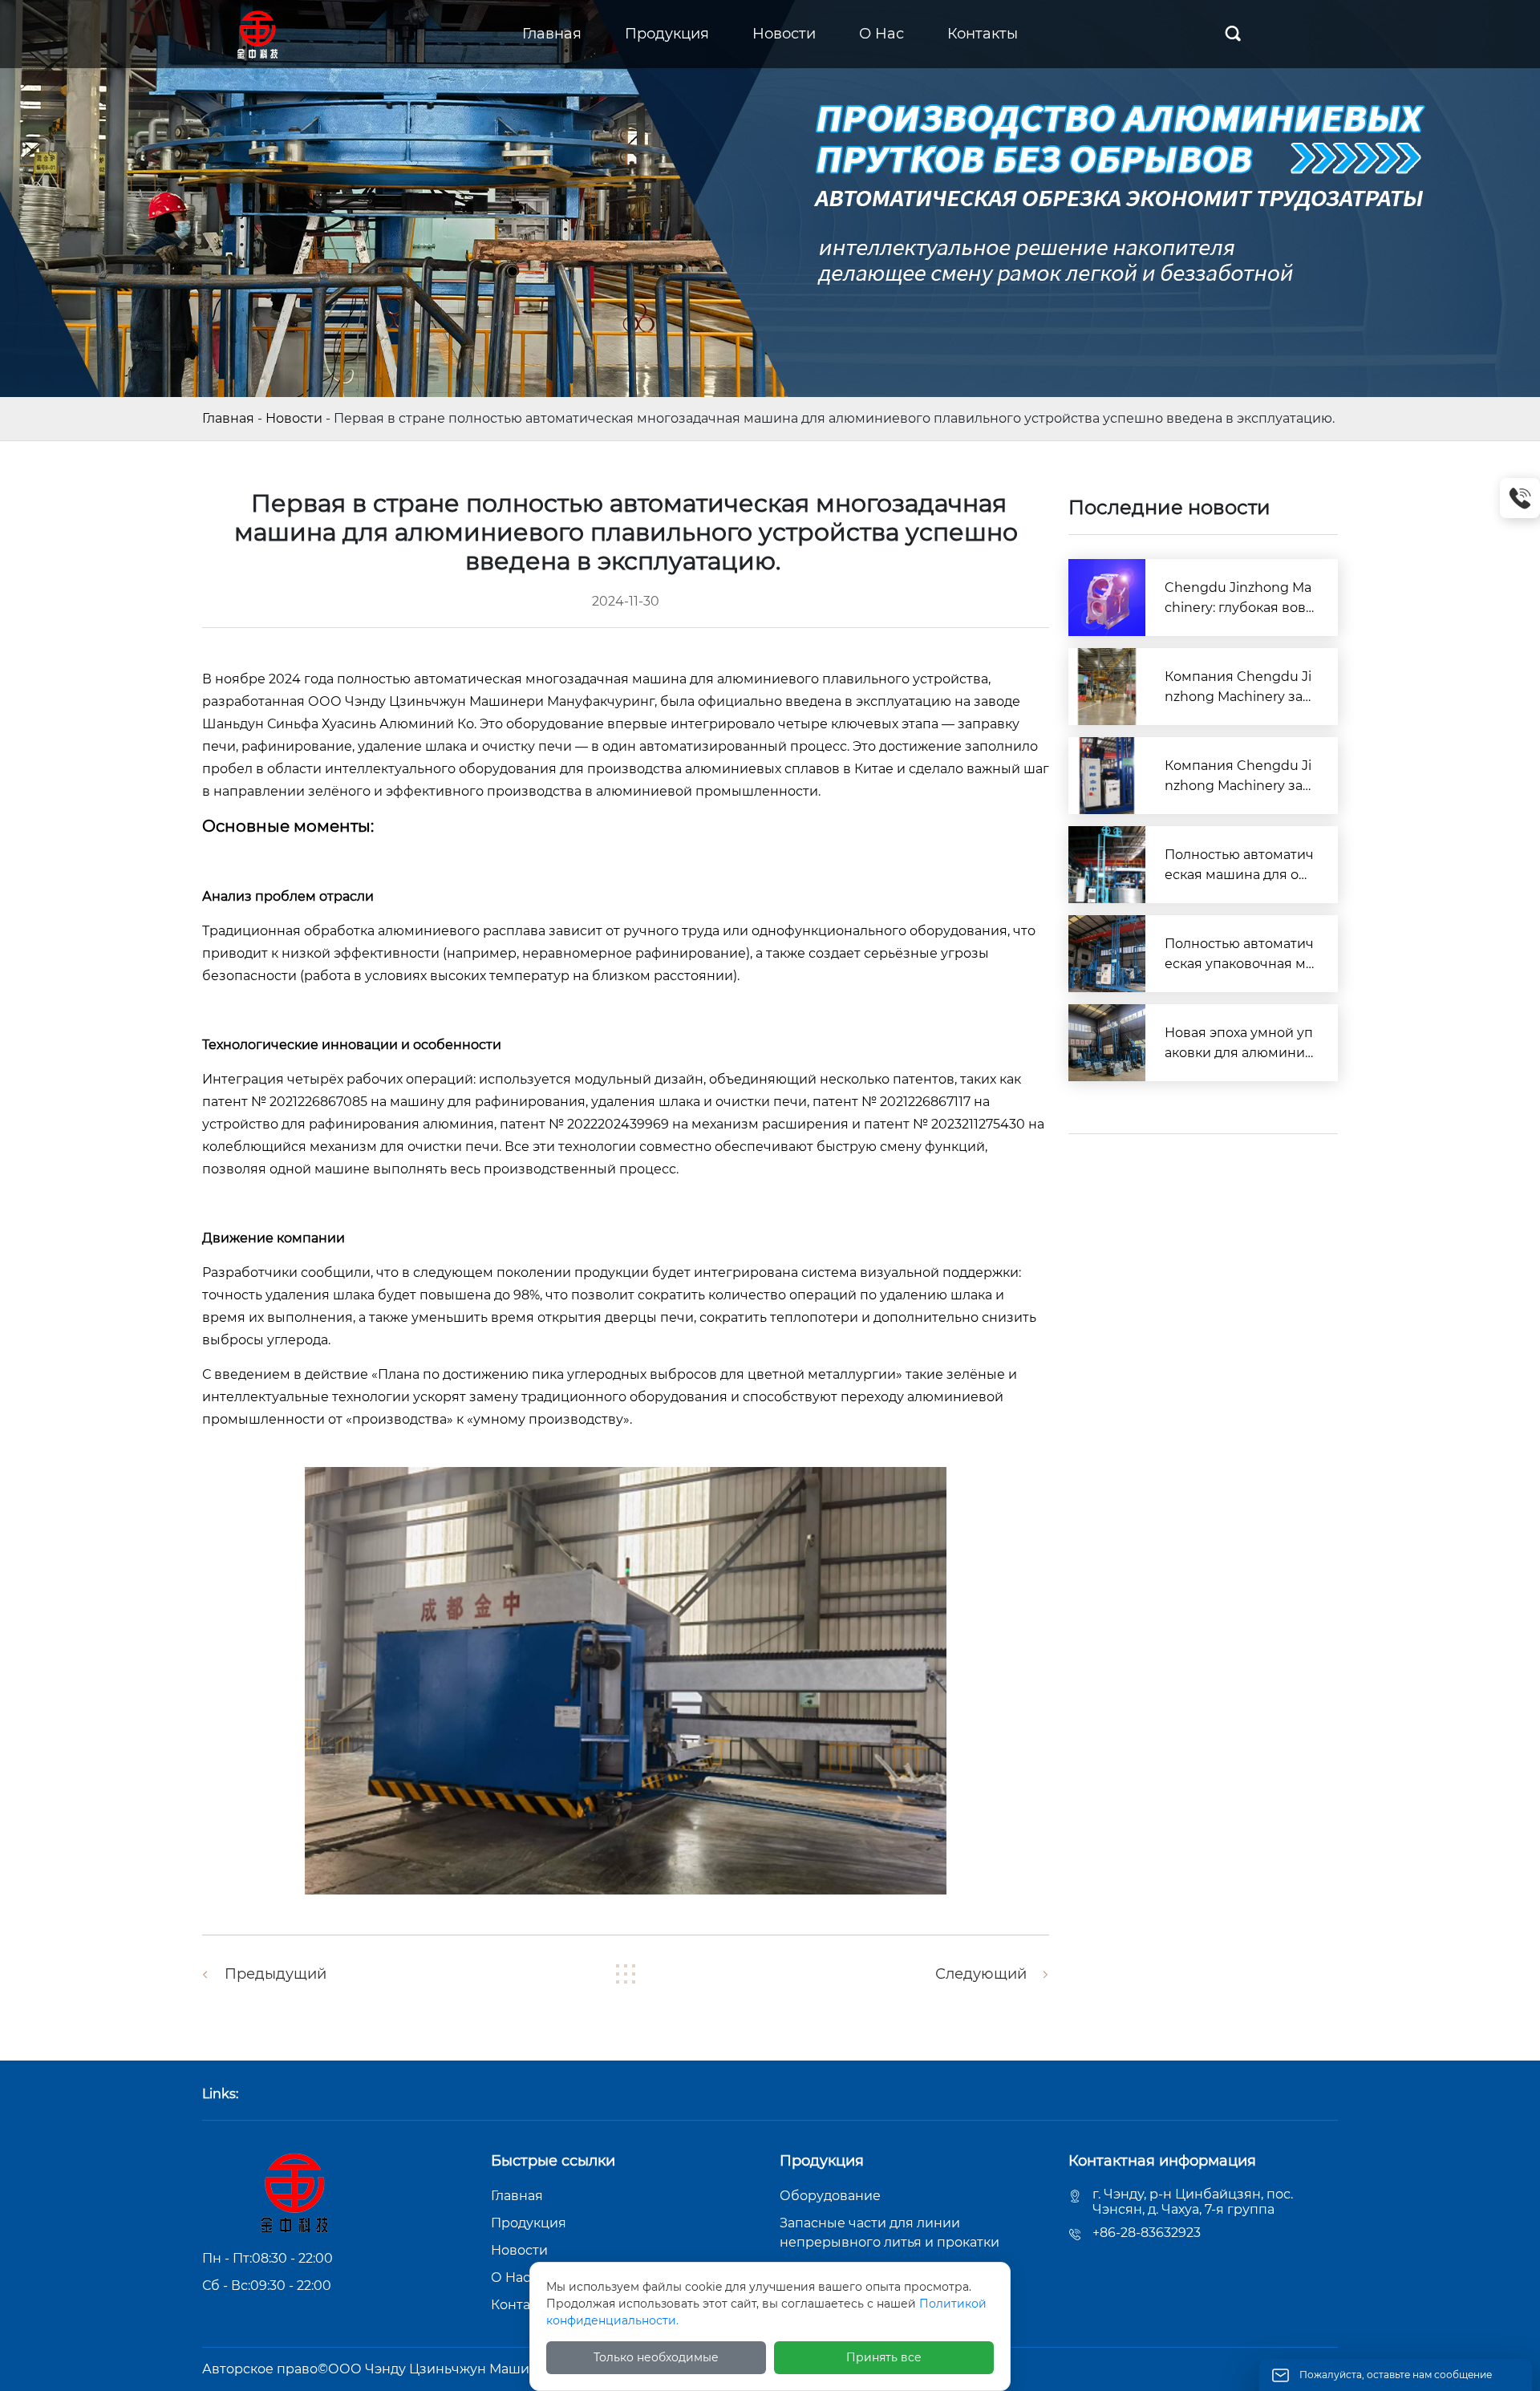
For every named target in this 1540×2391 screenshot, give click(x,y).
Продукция (529, 2223)
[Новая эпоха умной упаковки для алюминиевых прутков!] (1107, 1043)
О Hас (511, 2278)
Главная (228, 418)
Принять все (884, 2357)
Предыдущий (276, 1974)
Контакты (523, 2305)
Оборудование (830, 2196)
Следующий (981, 1974)
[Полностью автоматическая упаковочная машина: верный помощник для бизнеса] (1107, 954)
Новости (294, 418)
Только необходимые (656, 2357)
